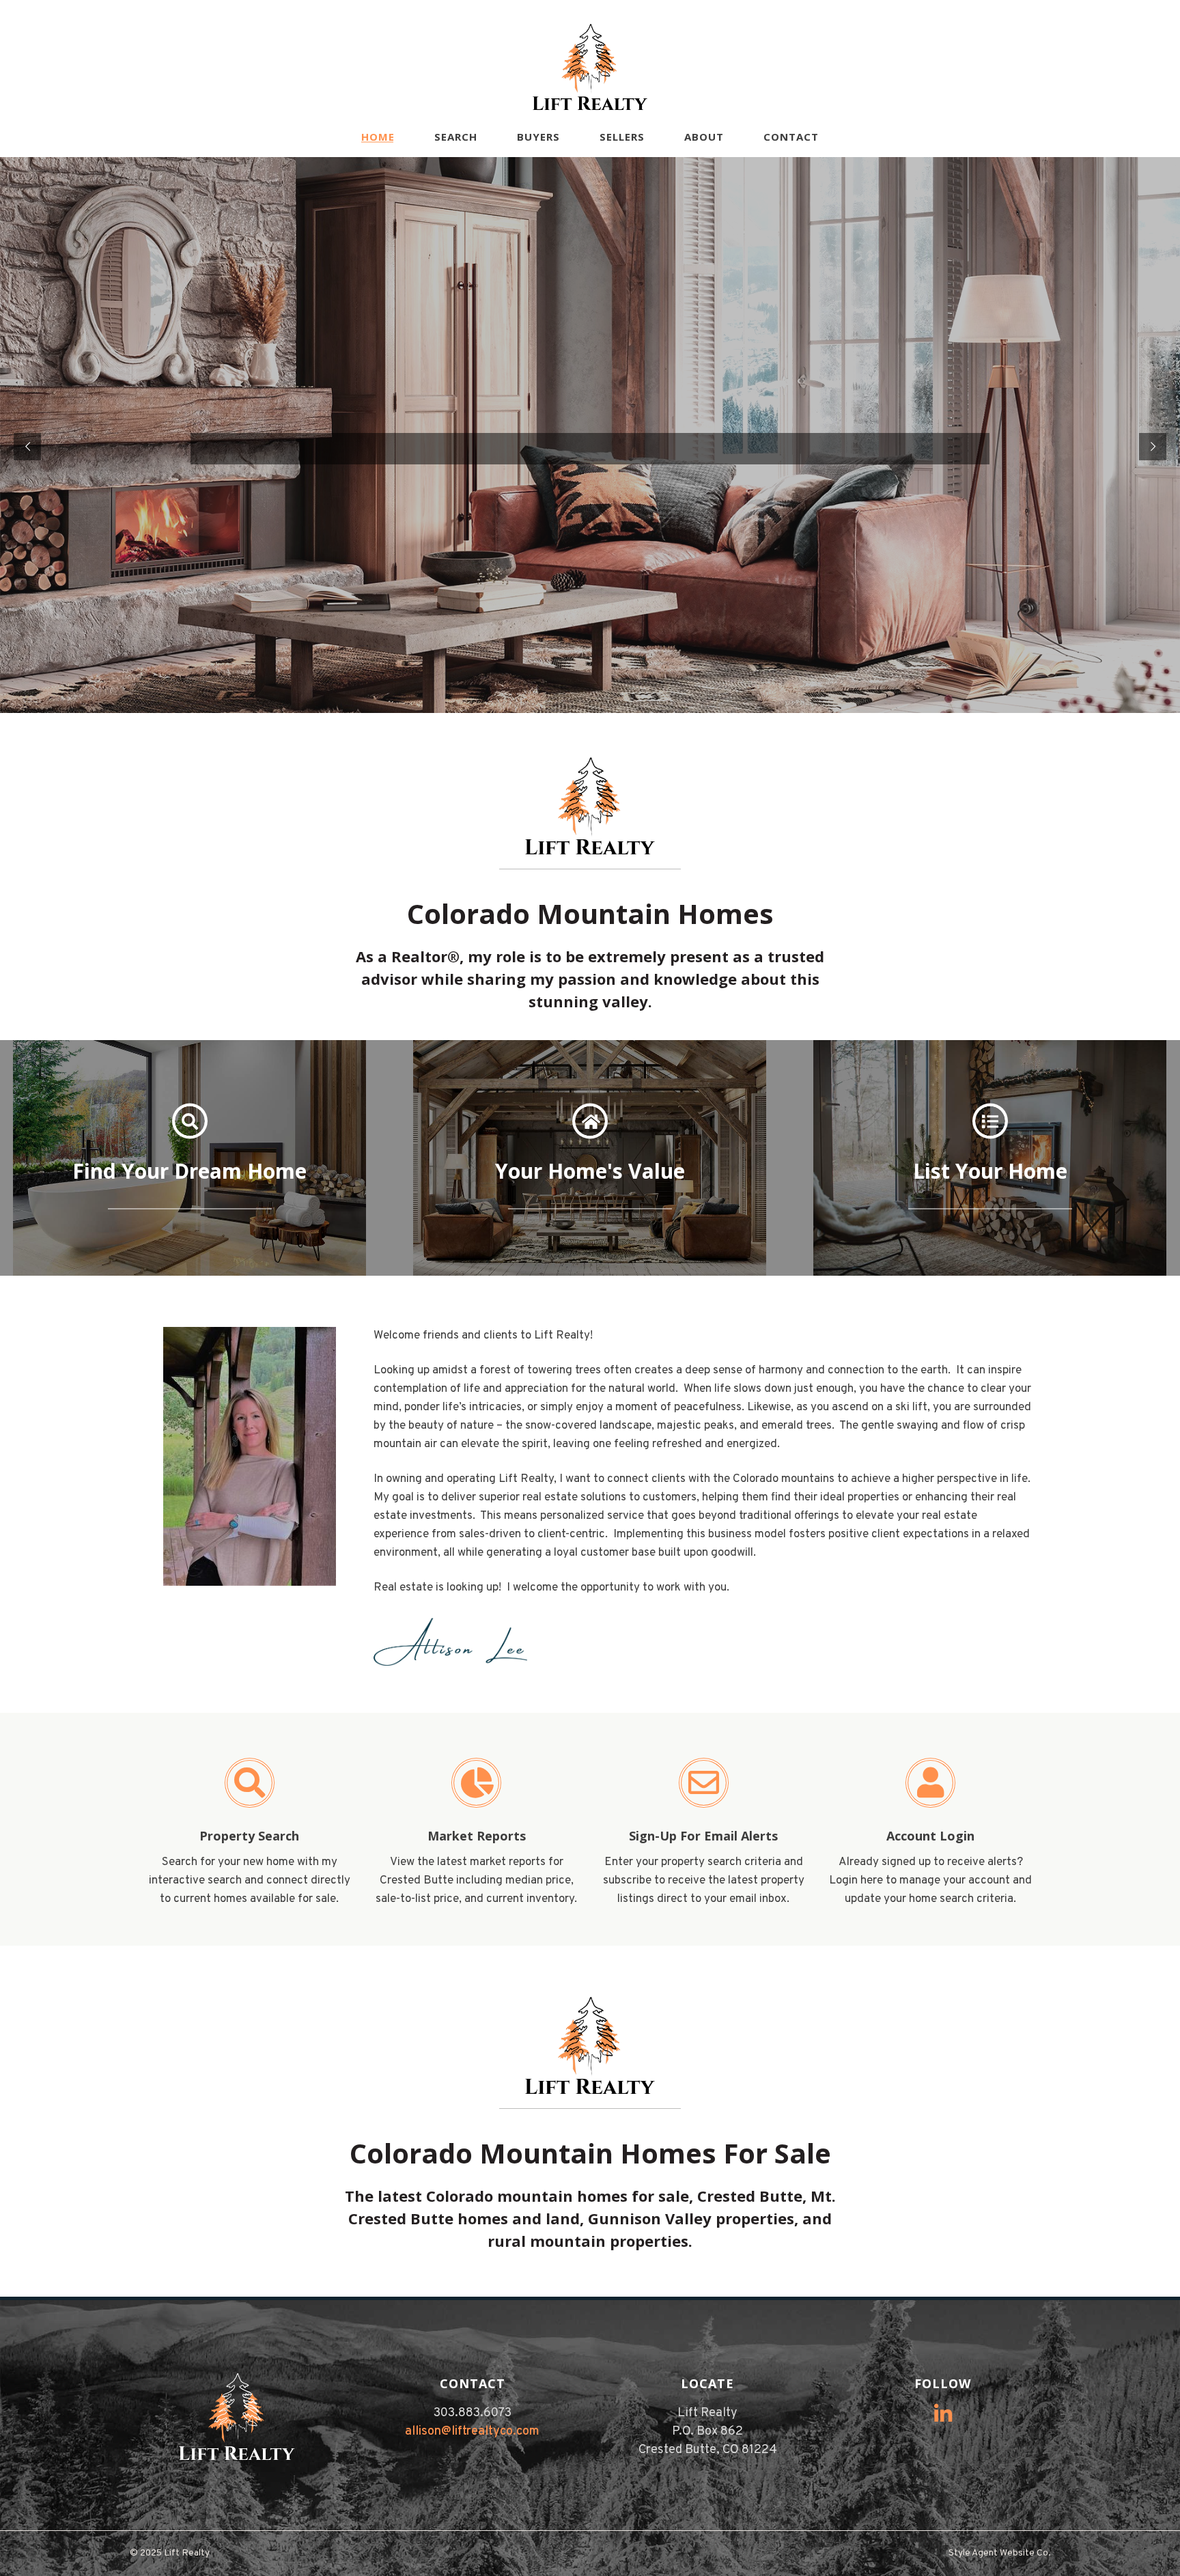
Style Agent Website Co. (999, 2553)
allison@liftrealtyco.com (472, 2432)
